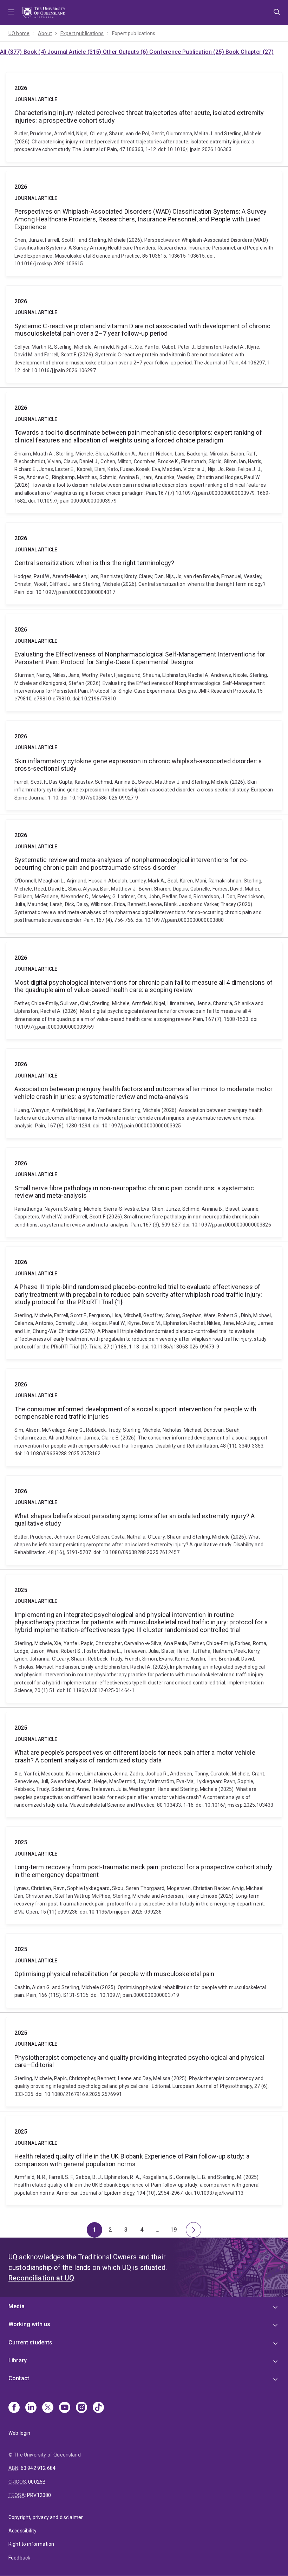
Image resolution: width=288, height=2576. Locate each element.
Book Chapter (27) (250, 52)
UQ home (19, 33)
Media (17, 2306)
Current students (31, 2342)
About (45, 33)
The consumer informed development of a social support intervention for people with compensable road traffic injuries (144, 1418)
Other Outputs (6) (126, 52)
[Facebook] (14, 2408)
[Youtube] (65, 2408)
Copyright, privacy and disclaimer (46, 2517)
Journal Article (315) (75, 52)
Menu (11, 13)
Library (18, 2360)
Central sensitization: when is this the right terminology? (144, 564)
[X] (48, 2408)
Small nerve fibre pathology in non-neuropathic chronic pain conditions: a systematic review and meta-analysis (144, 1192)
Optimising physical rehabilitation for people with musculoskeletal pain (144, 1970)
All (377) (12, 52)
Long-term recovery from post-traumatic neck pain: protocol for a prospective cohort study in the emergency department (144, 1875)
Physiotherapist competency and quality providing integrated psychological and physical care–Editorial (144, 2062)
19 (176, 2232)
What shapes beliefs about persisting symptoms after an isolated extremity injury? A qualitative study (144, 1520)
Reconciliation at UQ (41, 2278)
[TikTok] (98, 2408)
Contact (19, 2378)
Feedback (19, 2558)
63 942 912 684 (38, 2468)
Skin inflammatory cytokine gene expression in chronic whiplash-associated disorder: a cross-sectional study (144, 765)
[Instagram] (81, 2408)
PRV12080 (39, 2495)
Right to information (31, 2544)
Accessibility (22, 2531)
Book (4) (35, 52)
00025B (37, 2482)
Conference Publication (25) (187, 52)
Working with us (29, 2324)
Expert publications (82, 33)
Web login (19, 2433)
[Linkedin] (31, 2408)
